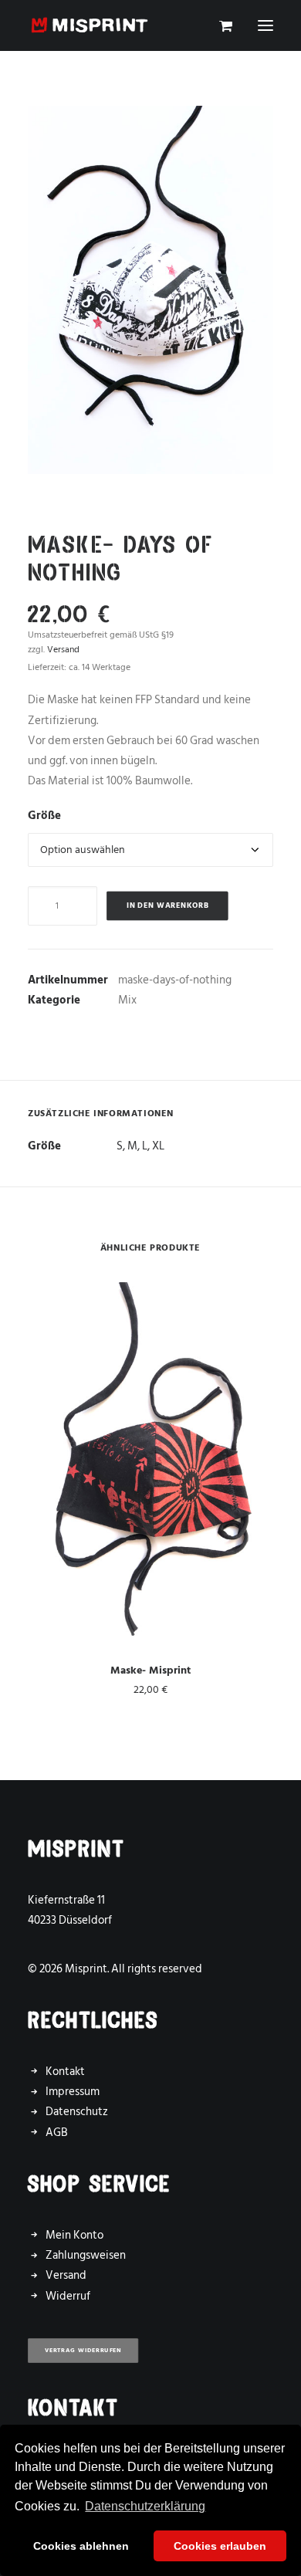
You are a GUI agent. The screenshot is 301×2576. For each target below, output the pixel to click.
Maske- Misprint (150, 1670)
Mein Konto (74, 2235)
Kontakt (65, 2072)
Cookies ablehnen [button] (81, 2546)
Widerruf (68, 2296)
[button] (265, 25)
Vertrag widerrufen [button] (83, 2350)
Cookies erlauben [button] (220, 2546)
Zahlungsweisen (86, 2255)
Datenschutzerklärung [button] (145, 2506)
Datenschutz (77, 2112)
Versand (63, 650)
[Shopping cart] (219, 25)
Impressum (73, 2092)
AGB (57, 2133)
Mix (127, 1000)
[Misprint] (90, 25)
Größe (44, 816)
